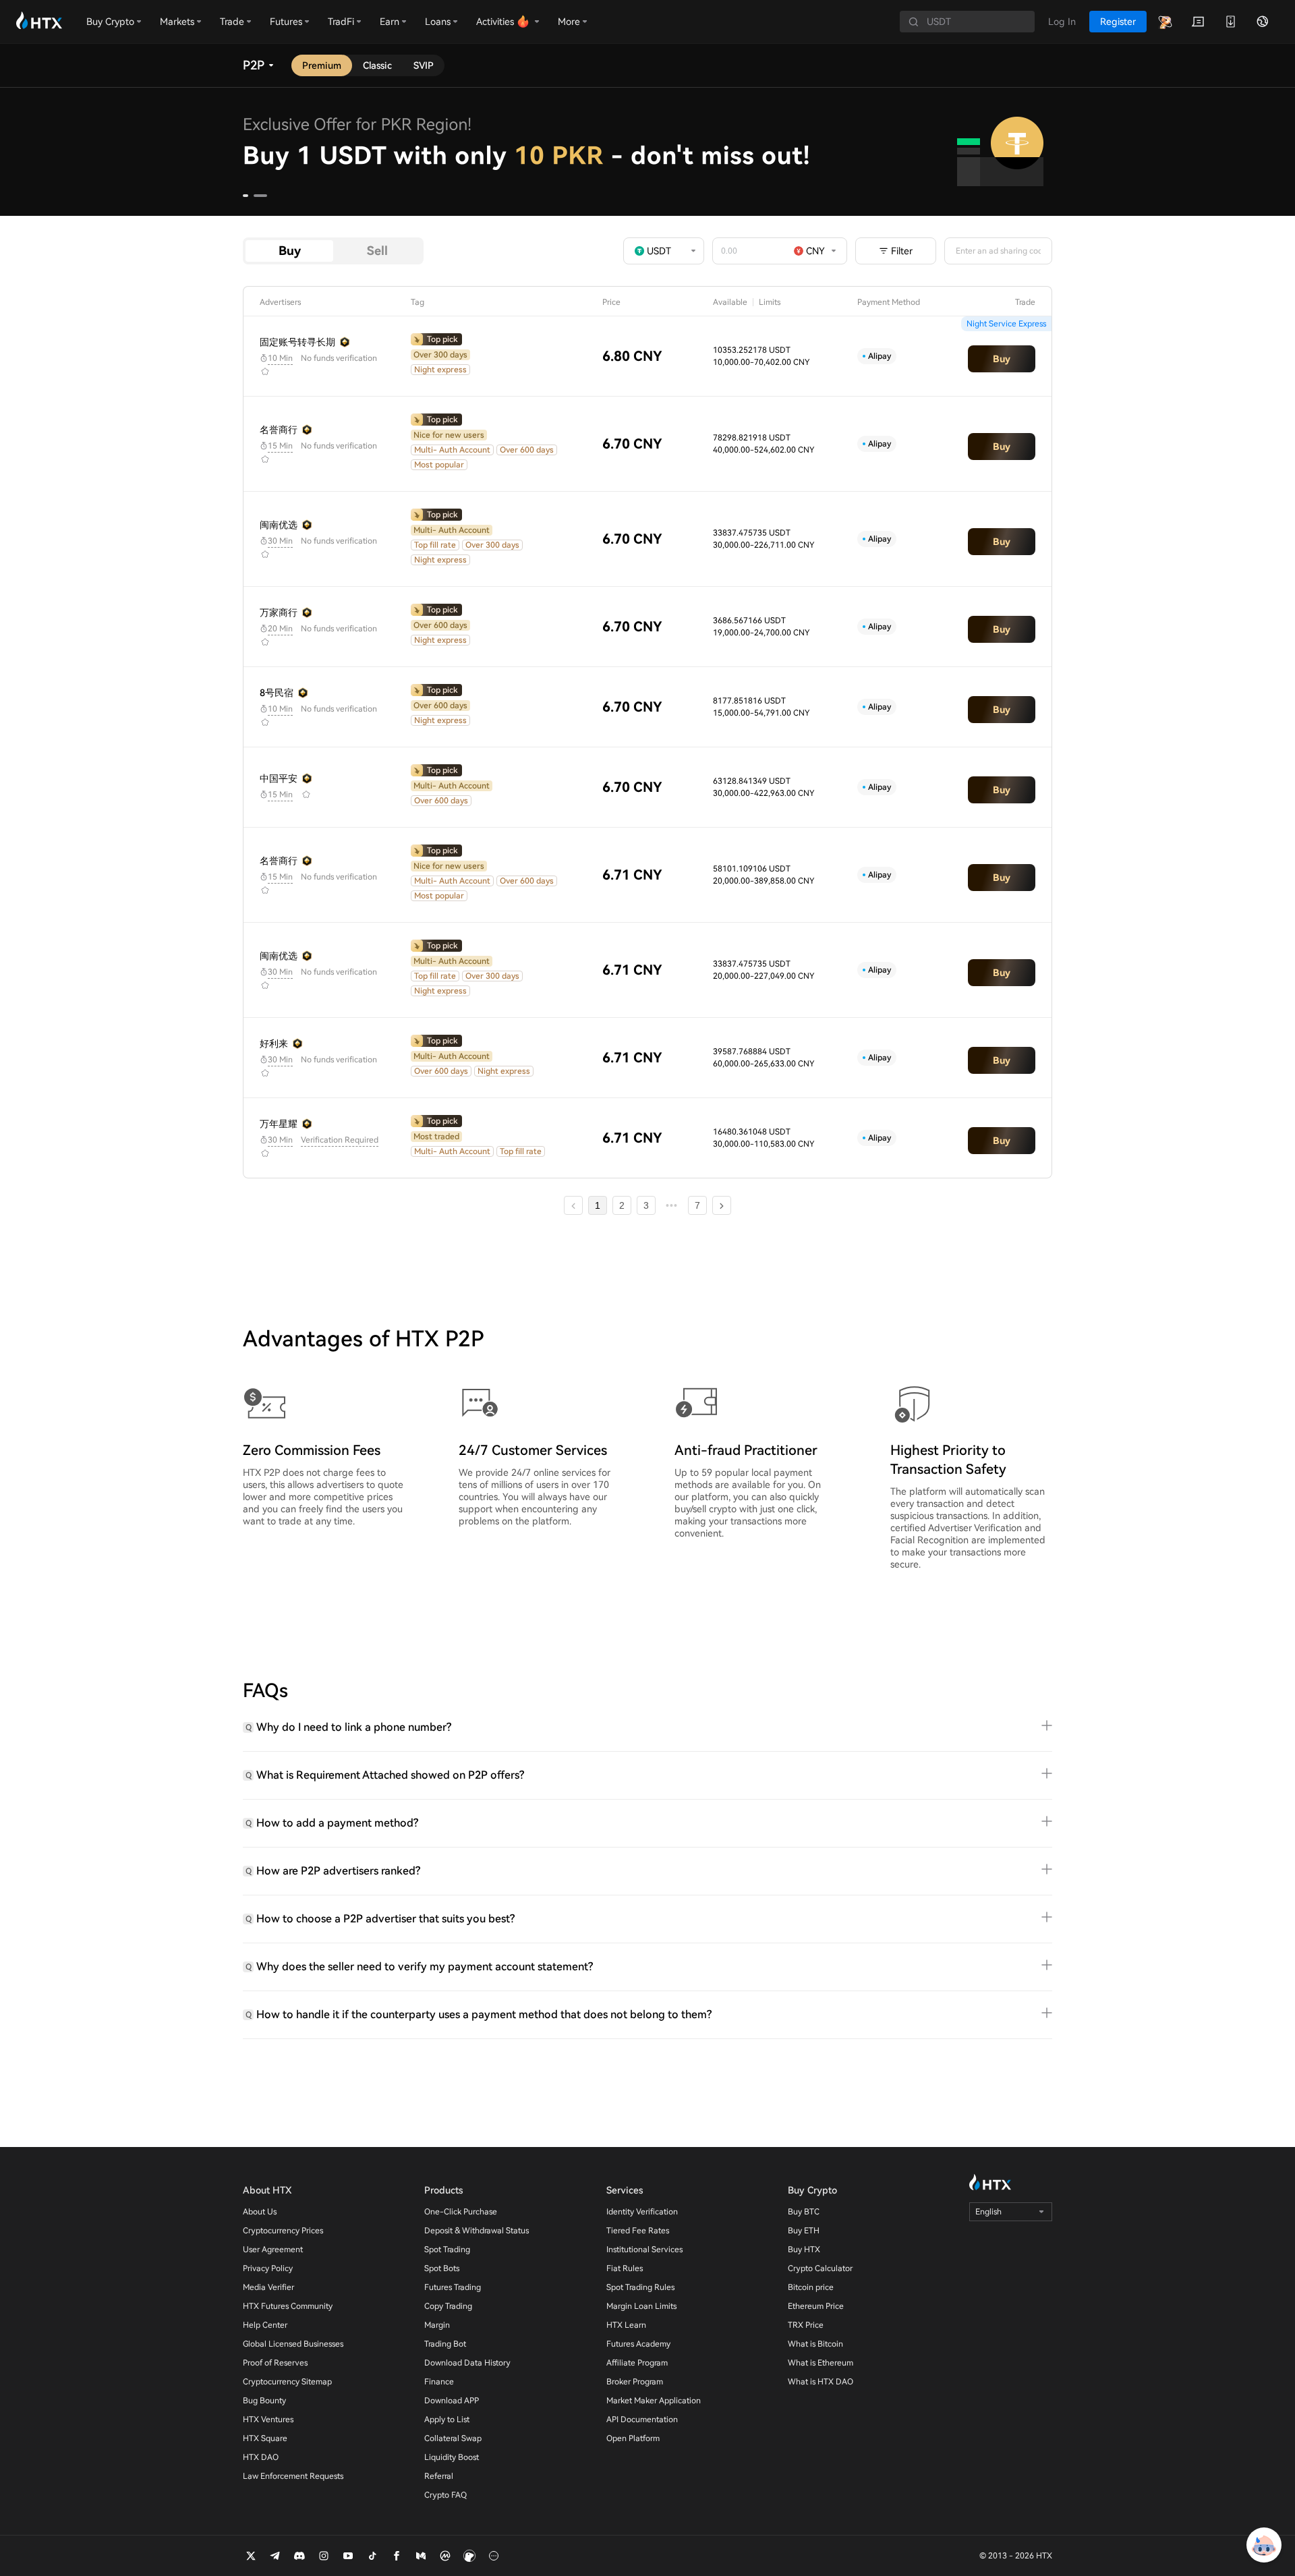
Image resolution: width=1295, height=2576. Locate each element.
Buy (290, 251)
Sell (377, 251)
